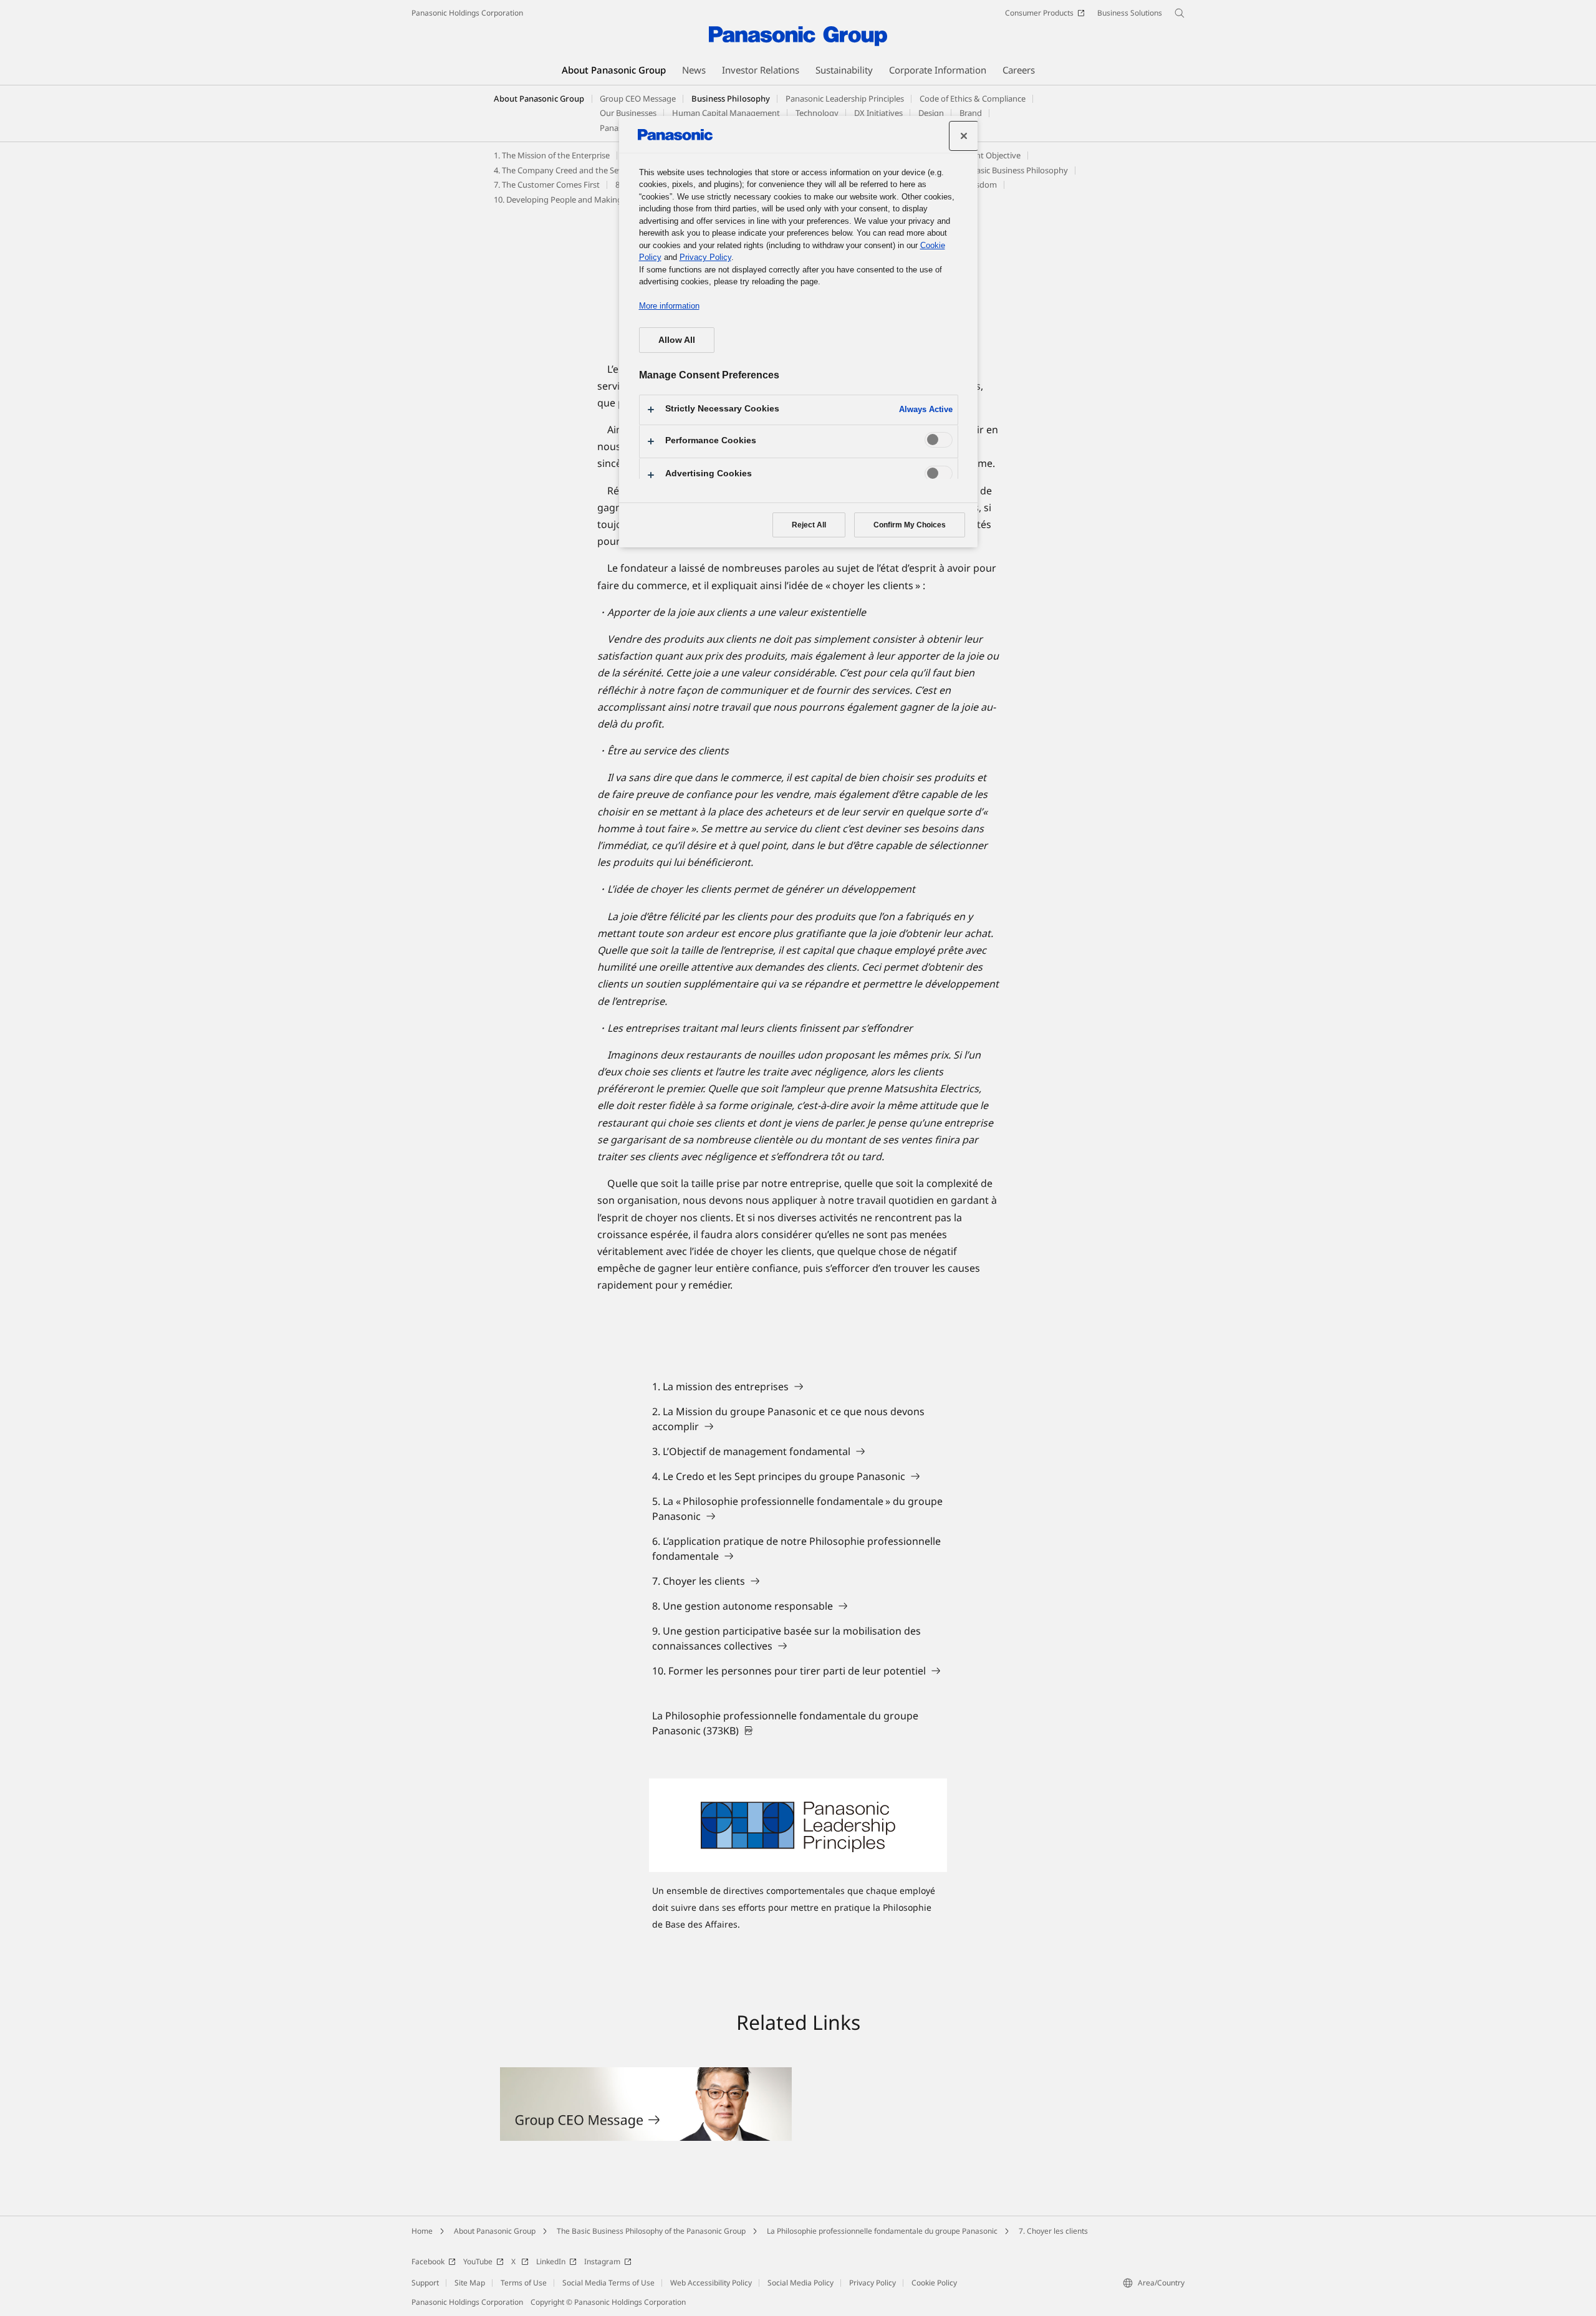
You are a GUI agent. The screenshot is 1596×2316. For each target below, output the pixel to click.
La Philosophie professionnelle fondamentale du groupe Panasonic (882, 2231)
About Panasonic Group (539, 99)
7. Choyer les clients (1053, 2231)
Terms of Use (524, 2283)
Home (422, 2231)
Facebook (428, 2261)
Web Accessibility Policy (711, 2283)
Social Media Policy (800, 2283)
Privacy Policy (873, 2283)
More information (669, 306)
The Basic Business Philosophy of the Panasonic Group (651, 2231)
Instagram (602, 2261)
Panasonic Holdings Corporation (467, 13)
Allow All (677, 340)
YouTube (478, 2261)
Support (425, 2283)
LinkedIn (551, 2261)
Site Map (470, 2283)
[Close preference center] (964, 136)
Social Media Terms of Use (608, 2283)
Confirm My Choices (910, 525)
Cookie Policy (934, 2283)
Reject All (809, 525)
